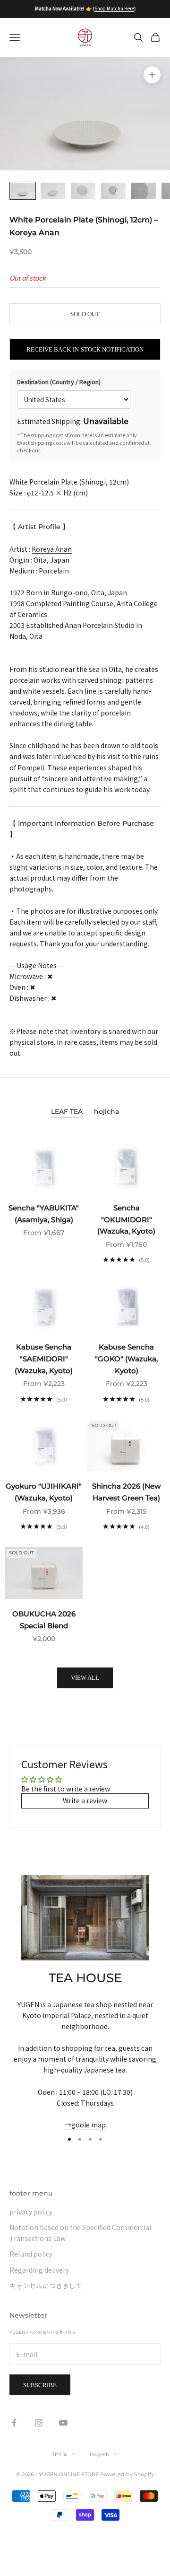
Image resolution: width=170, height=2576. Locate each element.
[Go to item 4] (113, 191)
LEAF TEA (67, 1112)
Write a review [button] (85, 1800)
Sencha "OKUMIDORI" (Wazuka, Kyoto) (126, 1220)
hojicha (106, 1112)
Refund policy (31, 2254)
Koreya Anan (52, 549)
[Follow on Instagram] (39, 2423)
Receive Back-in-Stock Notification (85, 349)
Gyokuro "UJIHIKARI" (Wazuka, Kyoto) (44, 1492)
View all (85, 1678)
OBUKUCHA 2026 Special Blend (44, 1620)
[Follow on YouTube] (63, 2423)
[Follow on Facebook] (14, 2423)
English (99, 2454)
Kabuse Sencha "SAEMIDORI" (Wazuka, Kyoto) (44, 1359)
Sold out (85, 314)
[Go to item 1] (23, 191)
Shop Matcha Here (114, 8)
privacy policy (31, 2212)
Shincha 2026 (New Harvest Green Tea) (126, 1492)
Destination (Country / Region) (59, 382)
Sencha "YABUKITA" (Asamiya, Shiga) (44, 1214)
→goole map (85, 2125)
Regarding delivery (39, 2270)
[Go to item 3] (83, 191)
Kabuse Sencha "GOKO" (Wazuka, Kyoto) (126, 1359)
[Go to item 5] (144, 191)
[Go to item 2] (53, 191)
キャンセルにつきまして (46, 2285)
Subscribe (40, 2385)
